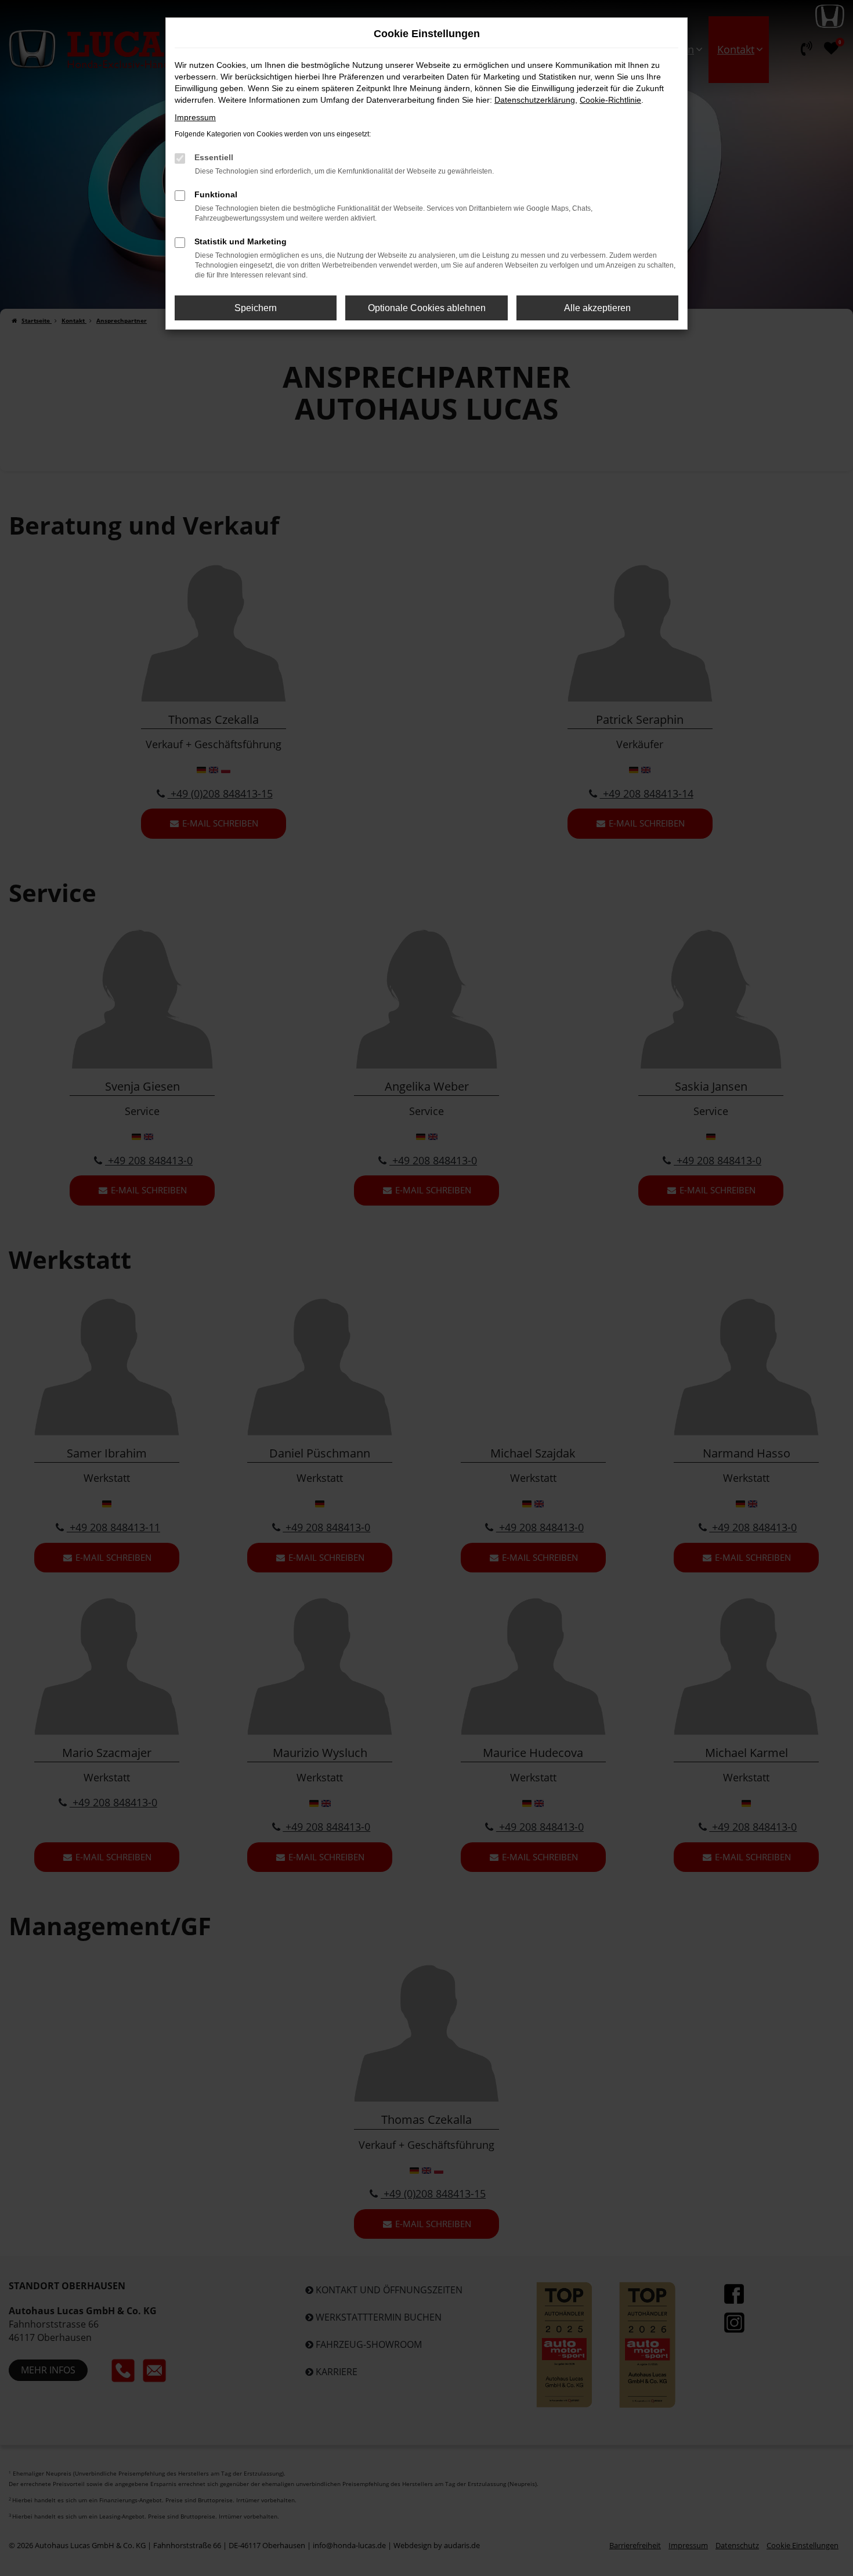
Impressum (195, 117)
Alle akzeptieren (597, 308)
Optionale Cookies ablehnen (427, 308)
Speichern (256, 308)
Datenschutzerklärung (535, 100)
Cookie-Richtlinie (610, 100)
